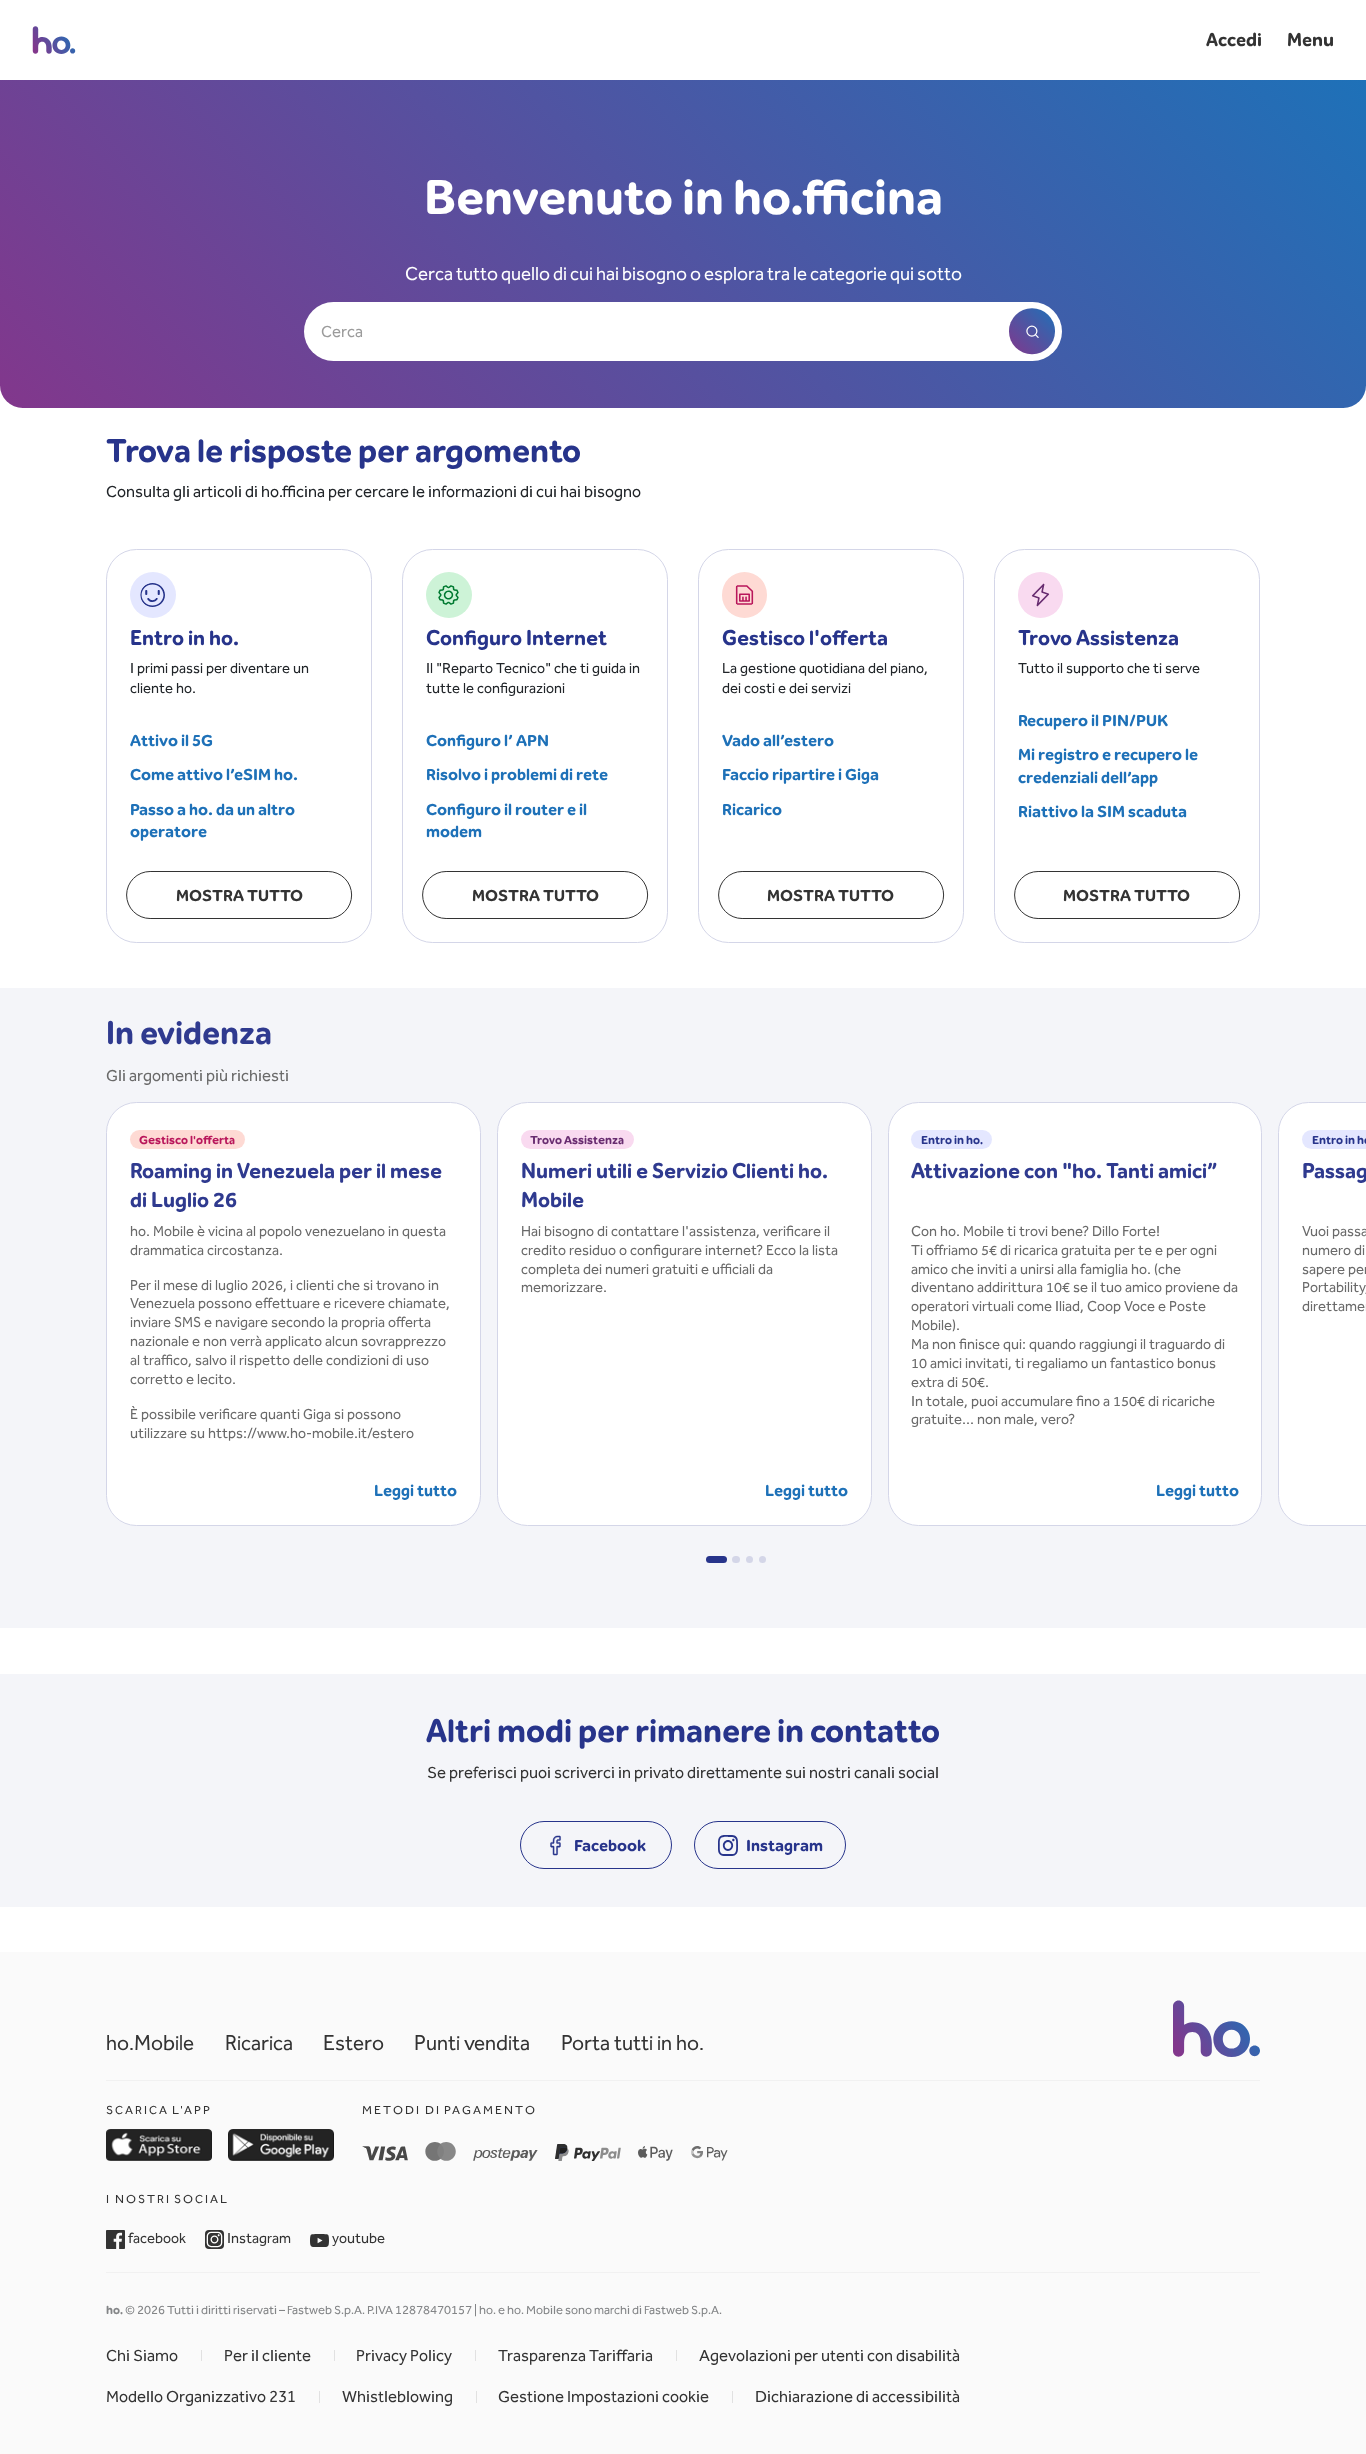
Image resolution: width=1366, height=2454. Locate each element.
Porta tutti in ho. (632, 2042)
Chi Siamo (142, 2355)
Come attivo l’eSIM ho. (214, 774)
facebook (155, 2238)
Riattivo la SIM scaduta (1102, 811)
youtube (357, 2238)
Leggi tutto (415, 1490)
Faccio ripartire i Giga (800, 774)
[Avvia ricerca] (1032, 332)
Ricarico (752, 809)
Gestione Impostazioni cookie (603, 2396)
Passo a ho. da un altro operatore (212, 820)
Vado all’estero (778, 740)
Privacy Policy (404, 2355)
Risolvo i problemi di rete (517, 774)
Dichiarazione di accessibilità (857, 2396)
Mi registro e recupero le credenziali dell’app (1108, 765)
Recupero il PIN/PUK (1093, 720)
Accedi (1234, 39)
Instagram (257, 2238)
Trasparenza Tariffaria (575, 2355)
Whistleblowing (397, 2396)
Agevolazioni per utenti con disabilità (829, 2355)
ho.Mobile (150, 2042)
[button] (716, 1560)
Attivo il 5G (171, 740)
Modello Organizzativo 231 (201, 2396)
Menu (1310, 39)
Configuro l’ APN (487, 740)
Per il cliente (267, 2355)
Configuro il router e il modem (506, 820)
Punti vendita (472, 2042)
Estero (353, 2042)
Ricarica (259, 2042)
